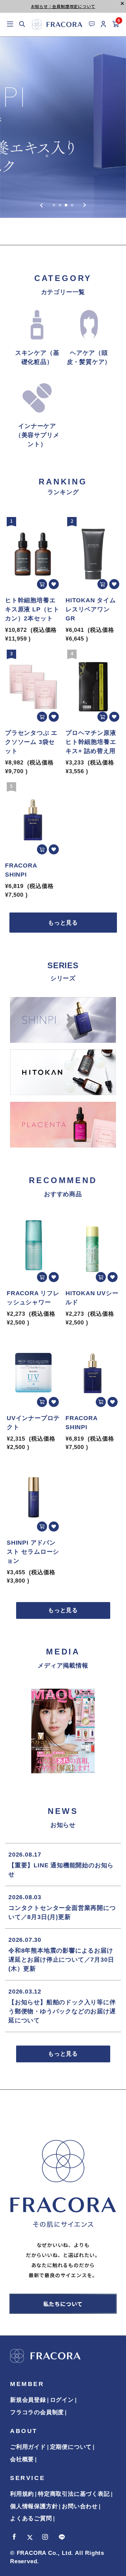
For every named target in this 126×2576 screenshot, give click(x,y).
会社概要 (22, 2459)
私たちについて (63, 2304)
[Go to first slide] (85, 205)
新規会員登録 (28, 2400)
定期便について (71, 2447)
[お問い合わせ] (92, 24)
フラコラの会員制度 (37, 2412)
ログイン (62, 2400)
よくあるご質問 (31, 2518)
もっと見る (63, 923)
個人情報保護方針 (34, 2506)
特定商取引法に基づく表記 (74, 2494)
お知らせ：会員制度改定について (63, 6)
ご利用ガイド (28, 2447)
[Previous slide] (42, 205)
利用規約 (22, 2494)
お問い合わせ (80, 2506)
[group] (63, 127)
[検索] (22, 25)
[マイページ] (104, 25)
